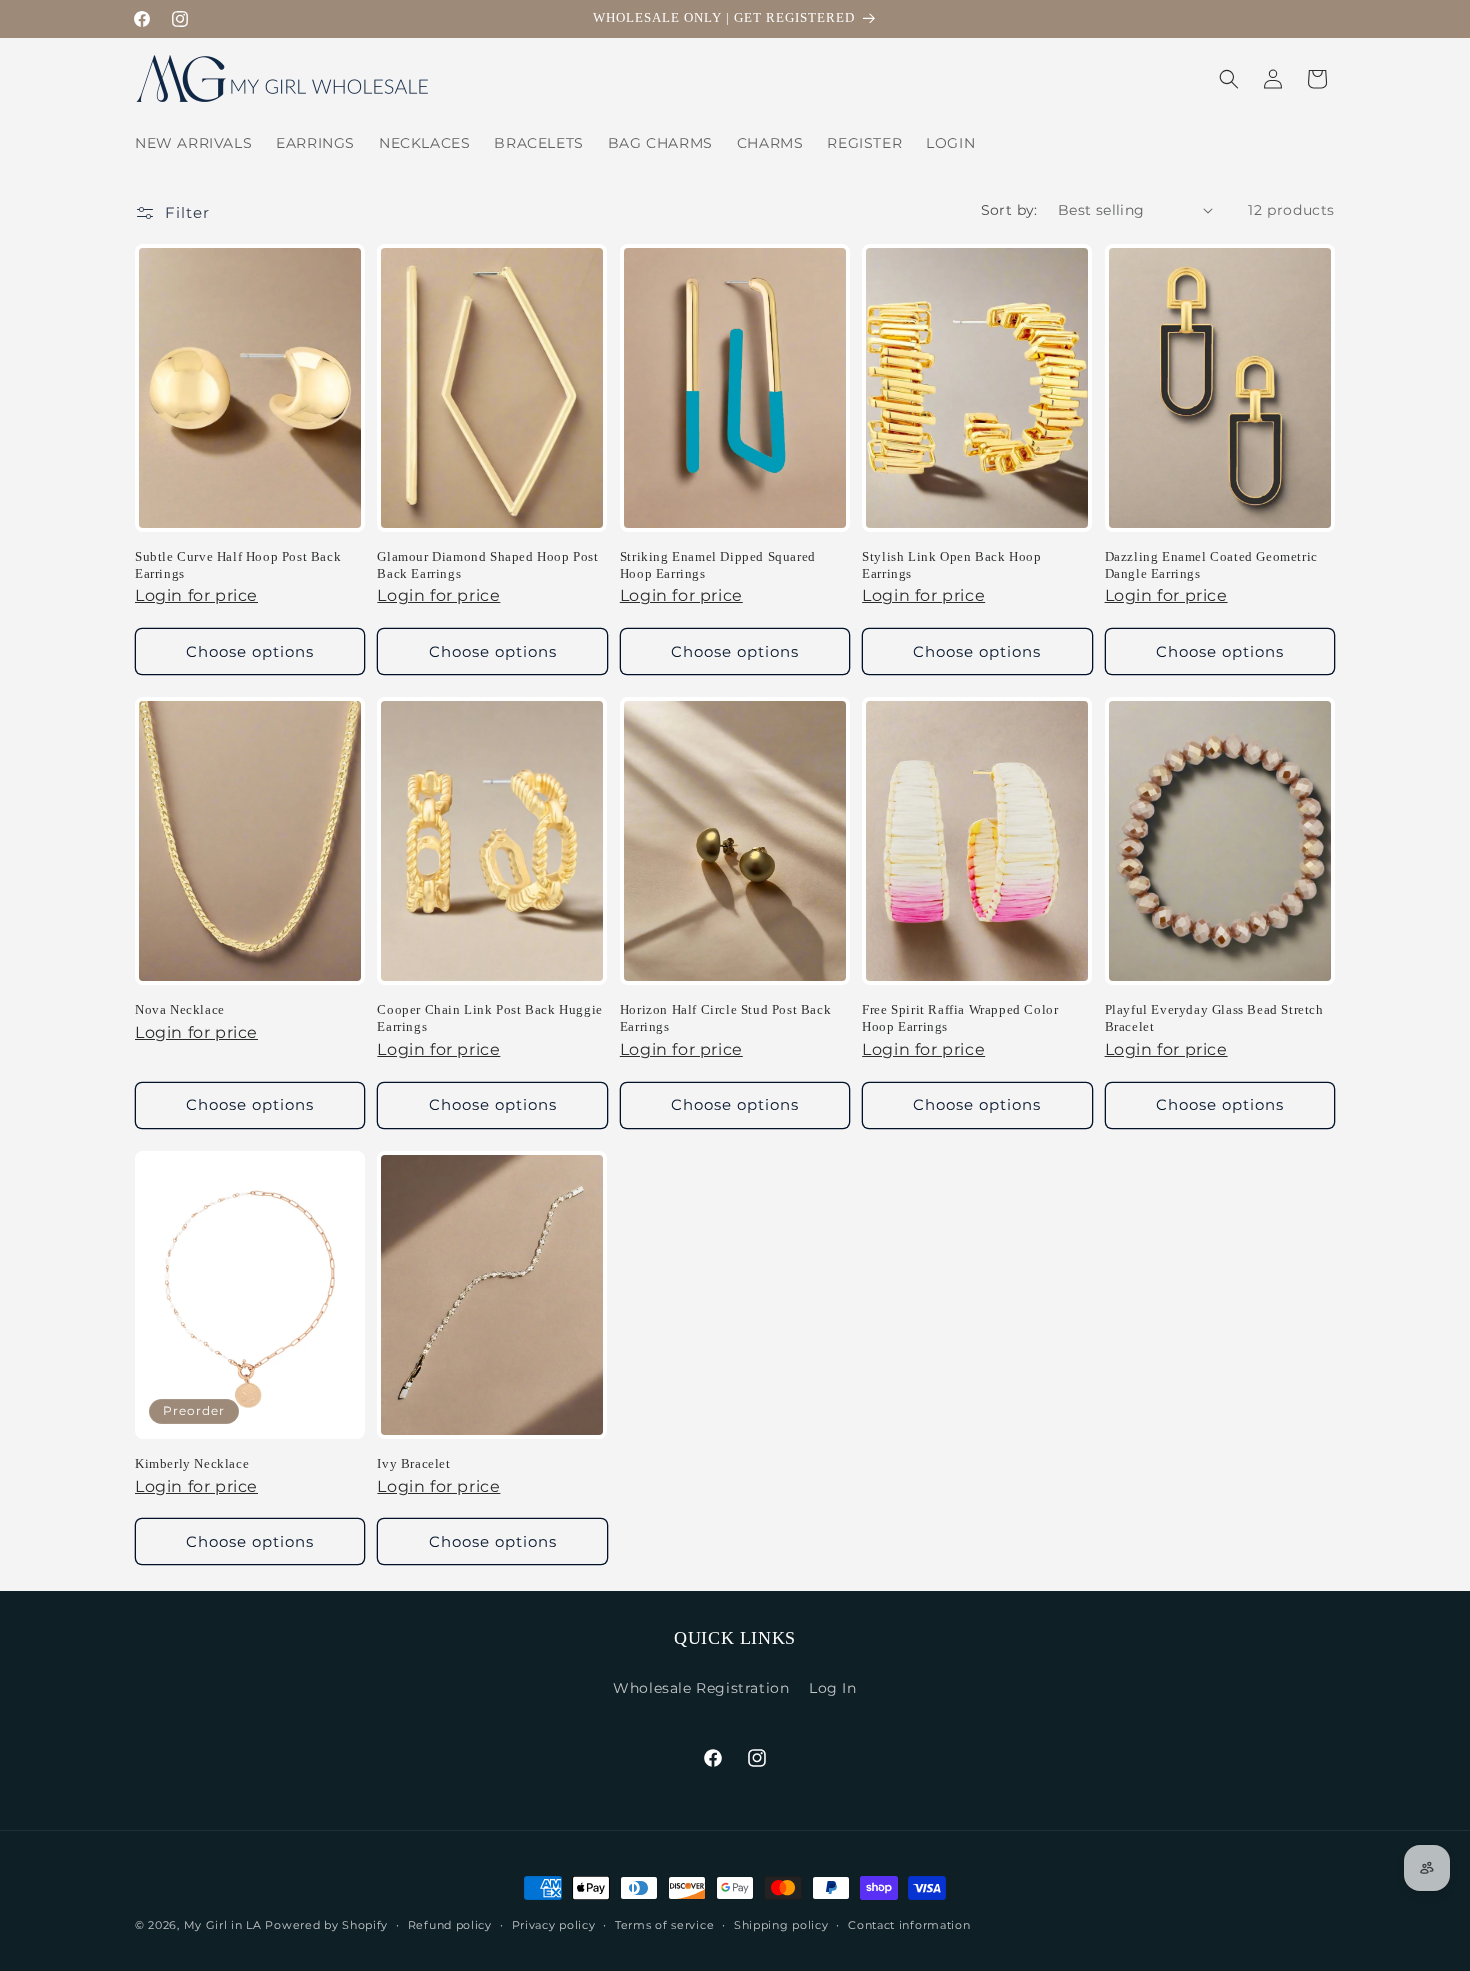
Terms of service (664, 1925)
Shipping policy (781, 1925)
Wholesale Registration (701, 1688)
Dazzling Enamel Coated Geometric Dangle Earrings (1211, 565)
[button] (1229, 79)
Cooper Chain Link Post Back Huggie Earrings (489, 1018)
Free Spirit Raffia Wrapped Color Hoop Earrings (960, 1018)
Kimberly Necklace (192, 1463)
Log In (833, 1688)
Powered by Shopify (326, 1925)
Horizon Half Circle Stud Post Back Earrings (725, 1018)
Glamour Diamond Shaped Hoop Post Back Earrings (487, 565)
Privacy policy (554, 1925)
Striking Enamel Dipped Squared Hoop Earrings (718, 565)
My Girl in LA (223, 1925)
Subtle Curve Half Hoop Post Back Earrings (238, 565)
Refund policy (450, 1925)
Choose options (250, 651)
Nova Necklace (180, 1009)
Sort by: (1009, 210)
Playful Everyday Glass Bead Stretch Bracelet (1214, 1018)
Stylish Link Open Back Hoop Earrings (951, 565)
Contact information (909, 1925)
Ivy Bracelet (413, 1463)
